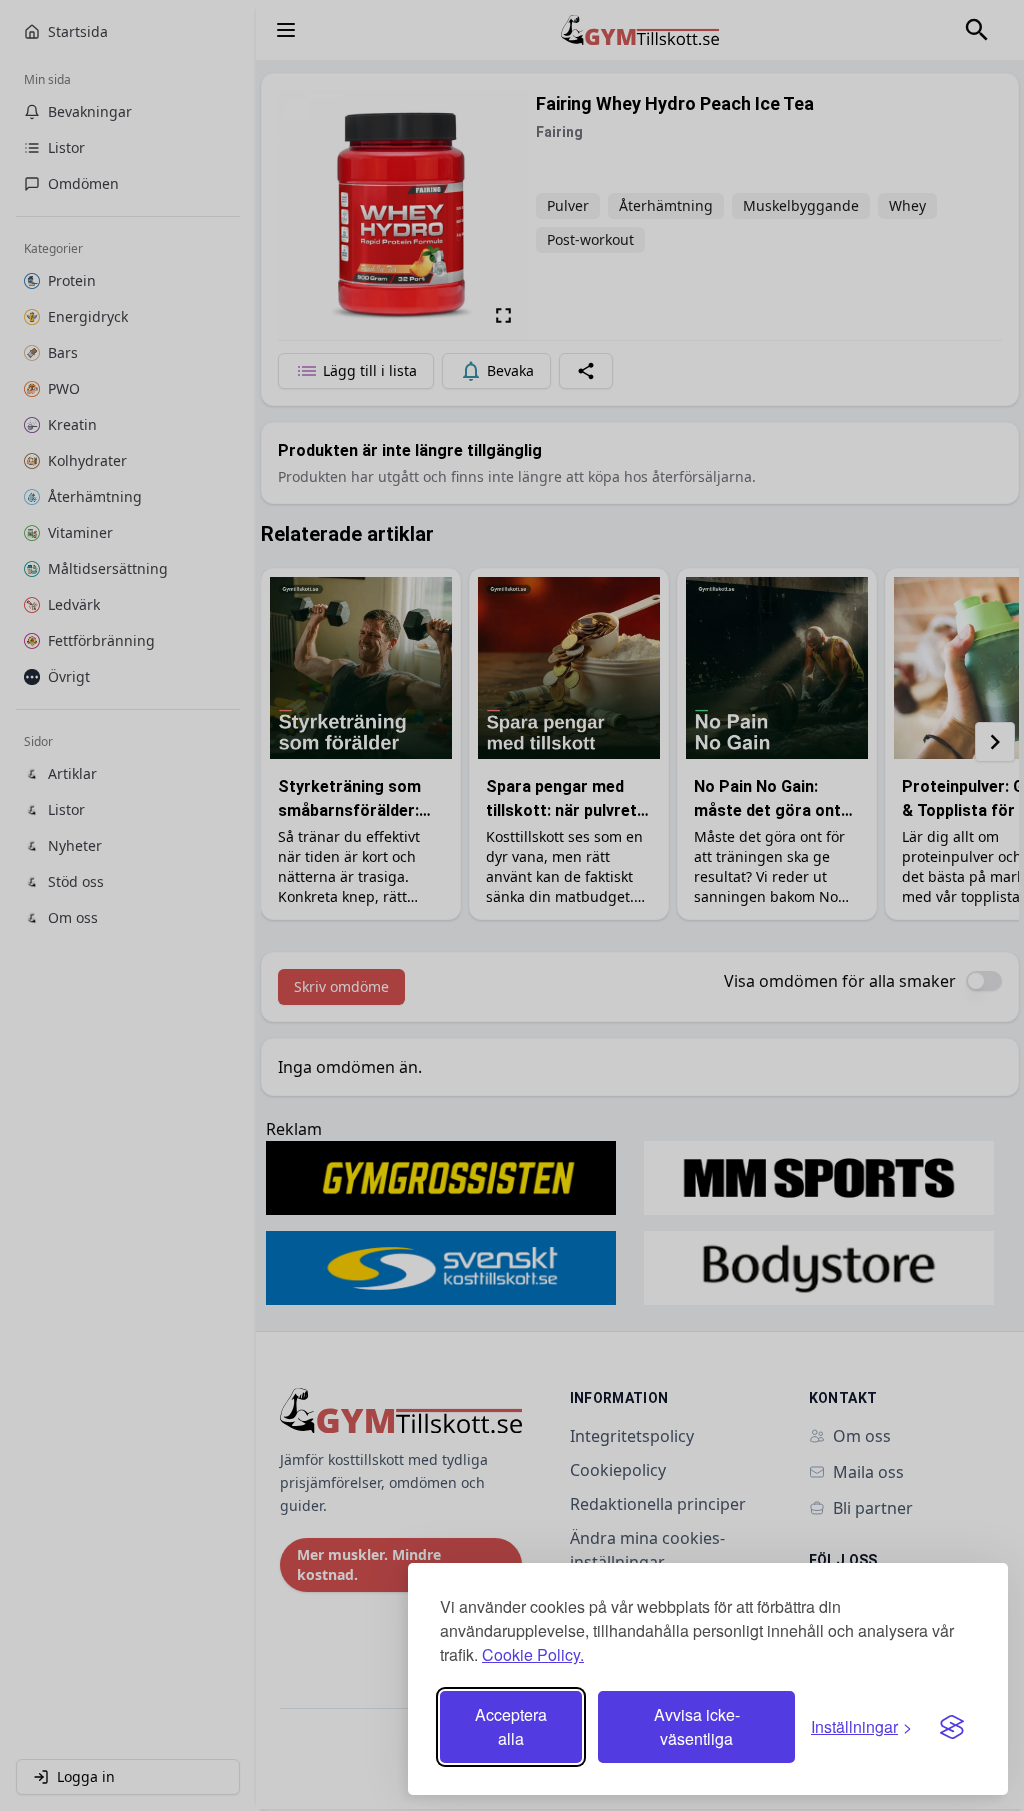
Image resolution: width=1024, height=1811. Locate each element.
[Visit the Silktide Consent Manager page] (952, 1727)
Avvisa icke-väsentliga (697, 1726)
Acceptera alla (511, 1726)
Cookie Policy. (533, 1654)
